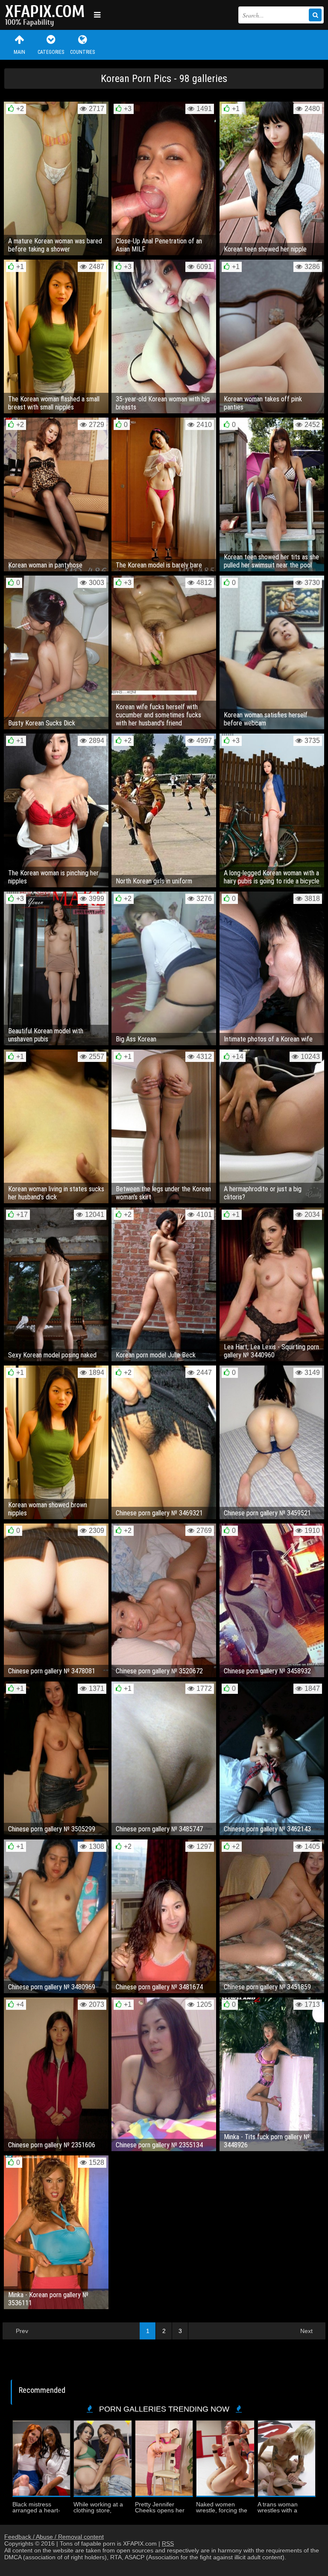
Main (19, 52)
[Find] (315, 15)
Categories (51, 52)
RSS (168, 2544)
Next (306, 2331)
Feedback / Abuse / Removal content (54, 2537)
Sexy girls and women (47, 15)
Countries (82, 52)
